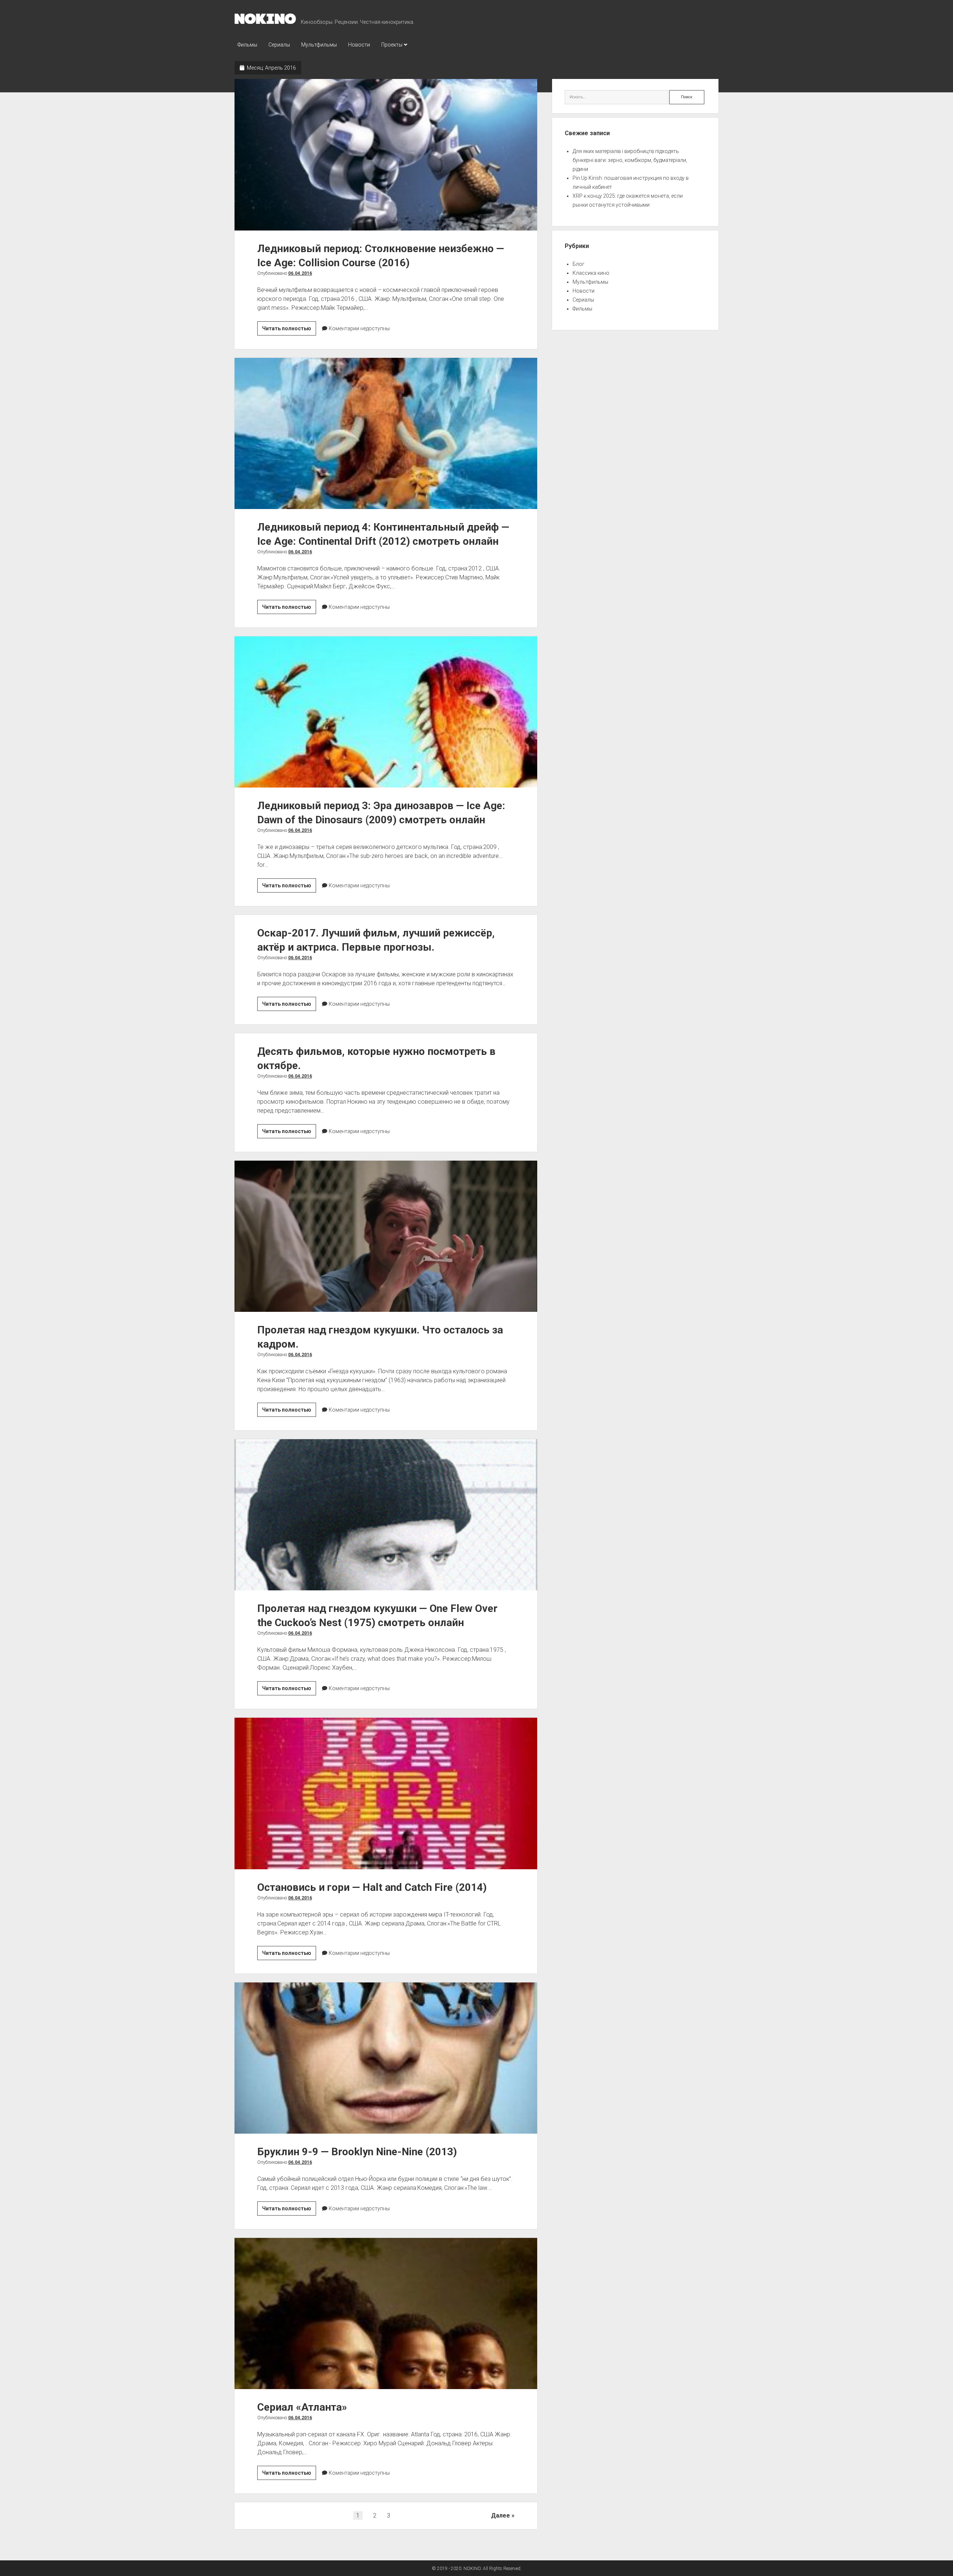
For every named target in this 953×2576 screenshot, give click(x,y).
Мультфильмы (319, 45)
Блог (579, 264)
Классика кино (591, 273)
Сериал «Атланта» (386, 2313)
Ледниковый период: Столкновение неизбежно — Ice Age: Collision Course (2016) (386, 155)
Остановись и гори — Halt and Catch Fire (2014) (386, 1793)
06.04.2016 (300, 273)
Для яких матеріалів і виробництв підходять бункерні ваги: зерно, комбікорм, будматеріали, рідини (630, 160)
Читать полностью (289, 330)
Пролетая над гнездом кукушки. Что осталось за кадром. (386, 1236)
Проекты (392, 45)
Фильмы (247, 45)
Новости (359, 45)
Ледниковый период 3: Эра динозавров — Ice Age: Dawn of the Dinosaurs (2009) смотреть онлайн (386, 712)
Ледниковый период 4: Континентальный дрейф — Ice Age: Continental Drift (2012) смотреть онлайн (386, 433)
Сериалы (279, 45)
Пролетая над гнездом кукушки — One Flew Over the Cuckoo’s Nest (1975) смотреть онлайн (386, 1515)
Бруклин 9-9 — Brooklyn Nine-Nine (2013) (386, 2058)
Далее (501, 2515)
